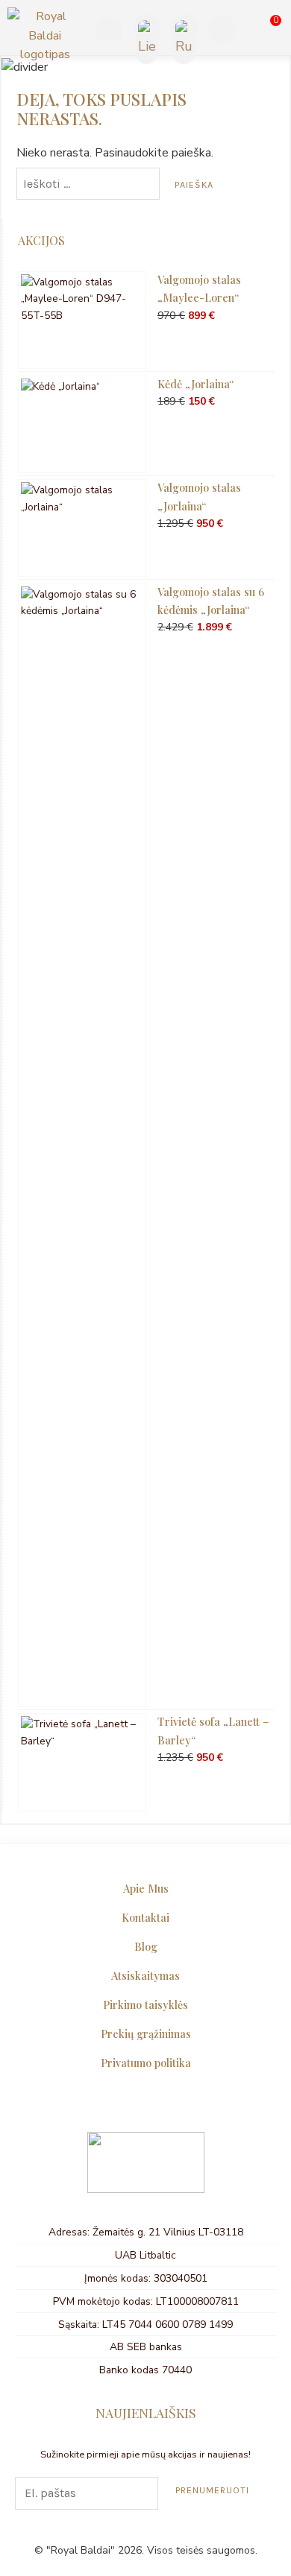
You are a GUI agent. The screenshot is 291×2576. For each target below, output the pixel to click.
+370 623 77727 (106, 31)
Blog (146, 1946)
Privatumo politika (146, 2063)
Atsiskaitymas (145, 1975)
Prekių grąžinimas (146, 2034)
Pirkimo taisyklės (145, 2004)
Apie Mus (146, 1888)
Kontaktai (145, 1917)
